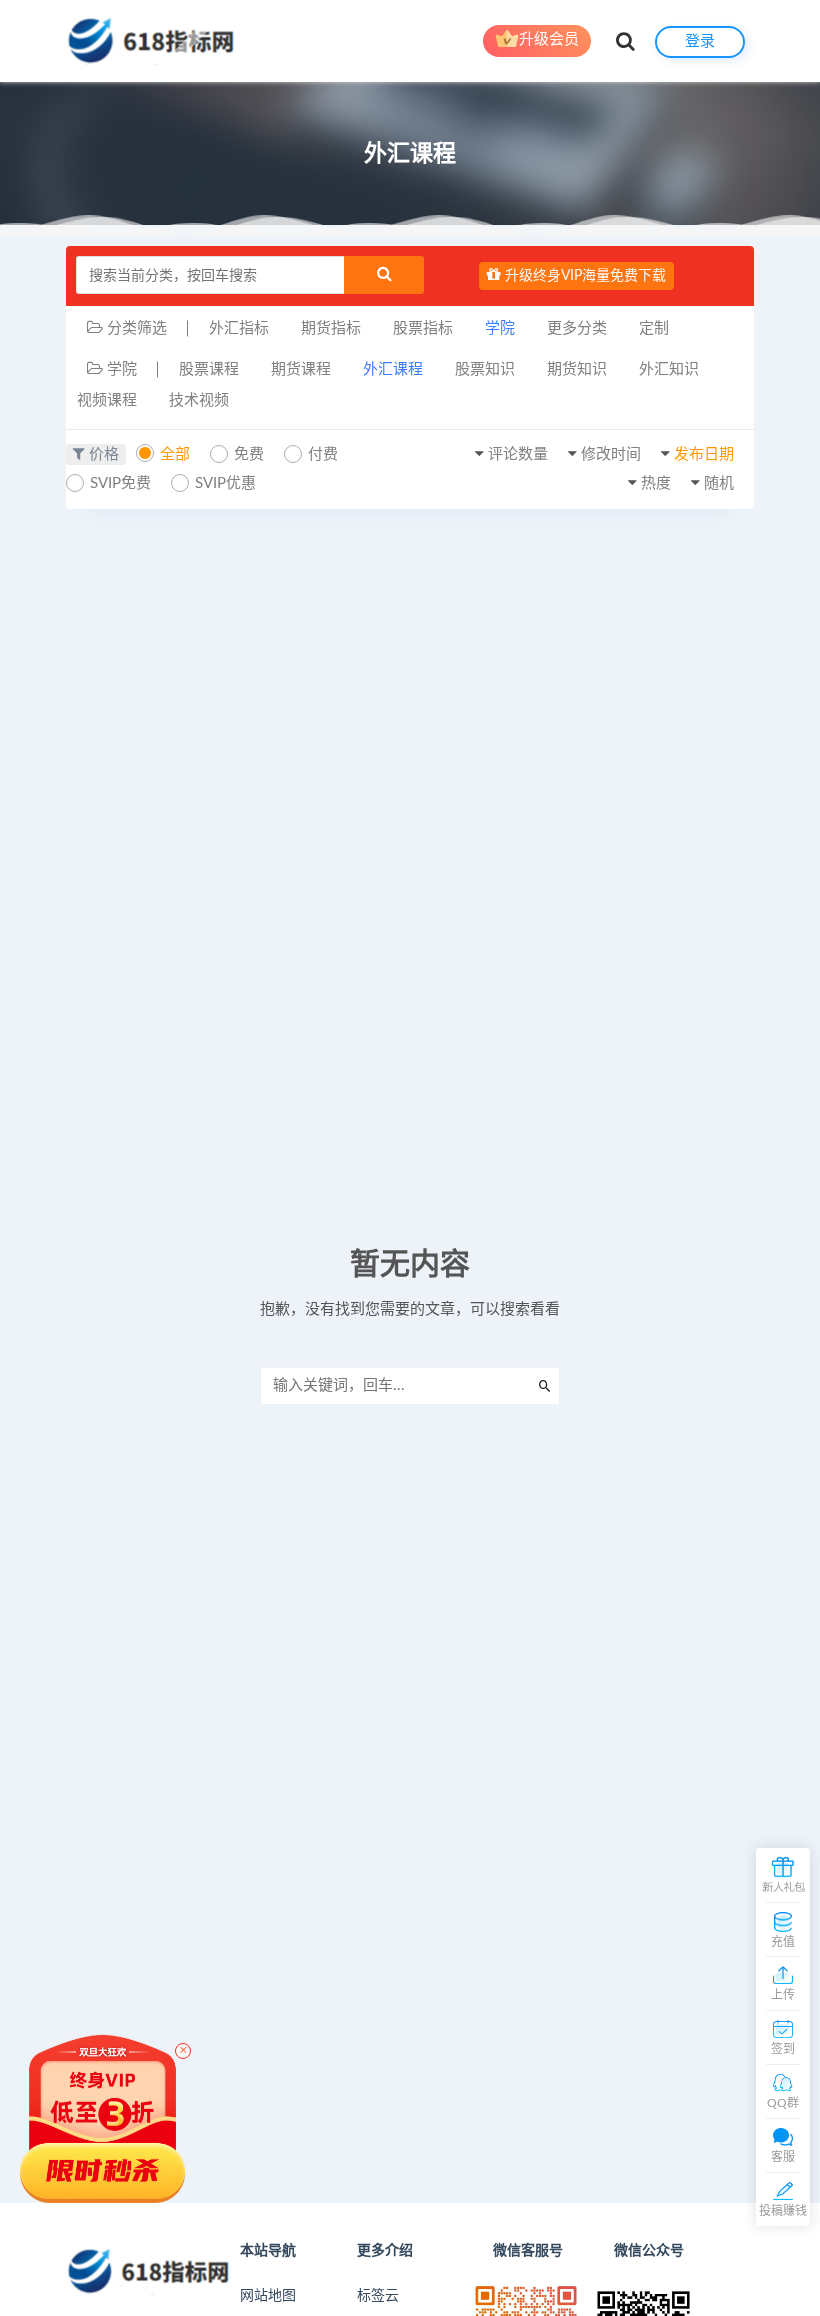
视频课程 (107, 400)
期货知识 (577, 369)
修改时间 (611, 454)
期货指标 (331, 328)
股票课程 (209, 369)
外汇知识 (669, 369)
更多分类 (577, 328)
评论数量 (518, 454)
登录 (700, 41)
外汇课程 (393, 369)
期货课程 (301, 369)
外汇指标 (239, 328)
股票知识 (485, 369)
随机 (719, 483)
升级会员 (549, 39)
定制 (654, 328)
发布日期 (704, 454)
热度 (656, 483)
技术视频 (199, 400)
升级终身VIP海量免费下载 (583, 276)
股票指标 (423, 328)
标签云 (378, 2296)
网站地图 (268, 2296)
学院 (500, 328)
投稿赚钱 (783, 2211)
